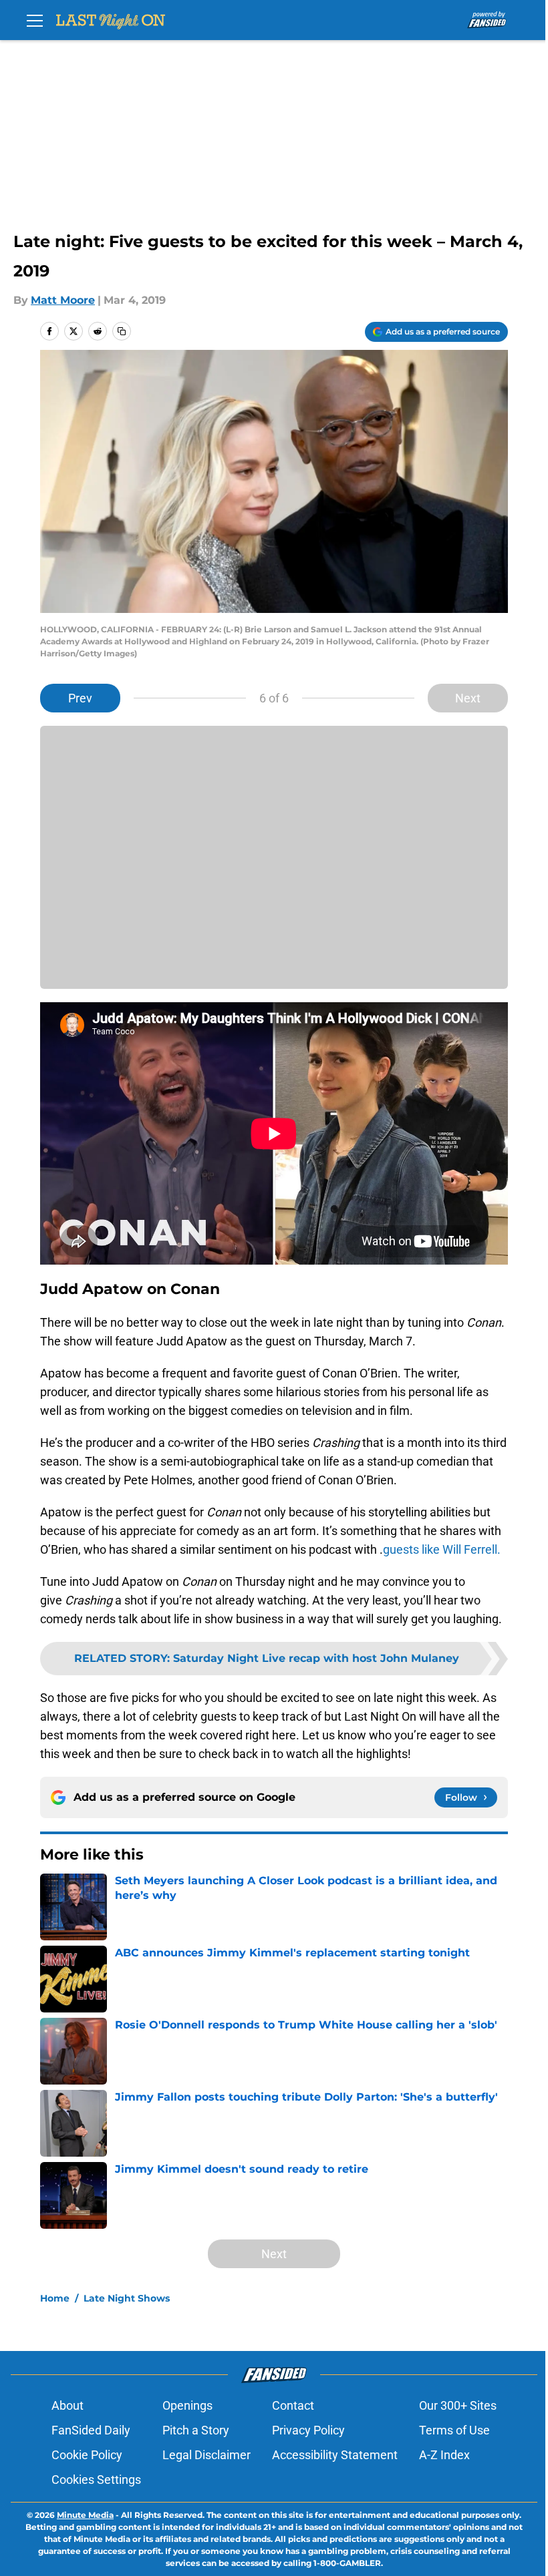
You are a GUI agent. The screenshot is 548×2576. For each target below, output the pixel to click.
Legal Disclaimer (207, 2455)
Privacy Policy (308, 2430)
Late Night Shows (127, 2298)
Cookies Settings (96, 2480)
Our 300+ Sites (458, 2405)
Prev (80, 698)
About (67, 2405)
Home (55, 2298)
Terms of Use (454, 2430)
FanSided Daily (91, 2430)
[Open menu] (35, 20)
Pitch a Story (196, 2430)
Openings (187, 2405)
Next (468, 698)
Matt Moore (63, 300)
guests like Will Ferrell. (442, 1549)
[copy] (122, 331)
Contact (293, 2405)
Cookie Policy (87, 2455)
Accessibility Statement (335, 2455)
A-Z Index (444, 2455)
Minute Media (85, 2515)
